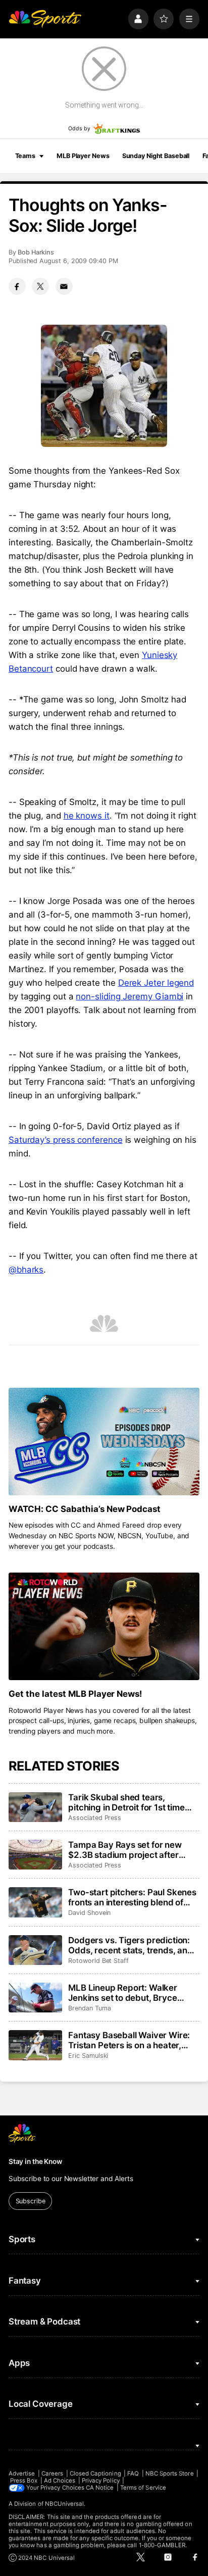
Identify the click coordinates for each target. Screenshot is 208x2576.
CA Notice (100, 2488)
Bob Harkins (36, 252)
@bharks (26, 1270)
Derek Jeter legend (156, 983)
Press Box (24, 2481)
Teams (25, 156)
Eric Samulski (88, 2056)
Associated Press (95, 1818)
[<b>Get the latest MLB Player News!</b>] (104, 1626)
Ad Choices (60, 2481)
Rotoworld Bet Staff (98, 1961)
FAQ (133, 2473)
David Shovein (89, 1913)
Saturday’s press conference (66, 1140)
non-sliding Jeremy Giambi (129, 996)
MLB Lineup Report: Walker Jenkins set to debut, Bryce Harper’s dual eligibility (123, 1993)
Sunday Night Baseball (156, 156)
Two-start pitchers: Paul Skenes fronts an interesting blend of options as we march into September (132, 1897)
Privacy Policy (101, 2481)
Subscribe (31, 2201)
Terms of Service (143, 2488)
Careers (52, 2473)
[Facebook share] (17, 286)
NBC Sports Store (170, 2473)
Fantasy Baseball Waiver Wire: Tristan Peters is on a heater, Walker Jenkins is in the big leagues (129, 2040)
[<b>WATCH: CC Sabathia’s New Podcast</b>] (104, 1442)
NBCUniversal (65, 2504)
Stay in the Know (35, 2161)
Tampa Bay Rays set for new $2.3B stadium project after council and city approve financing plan (125, 1850)
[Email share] (64, 286)
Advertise (22, 2473)
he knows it (87, 816)
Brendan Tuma (89, 2008)
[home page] (45, 19)
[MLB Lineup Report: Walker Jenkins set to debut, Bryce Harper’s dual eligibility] (35, 1998)
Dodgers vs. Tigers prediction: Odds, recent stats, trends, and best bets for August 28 (131, 1945)
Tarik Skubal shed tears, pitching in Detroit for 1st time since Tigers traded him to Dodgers (126, 1802)
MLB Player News (83, 156)
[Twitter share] (40, 286)
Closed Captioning (95, 2473)
